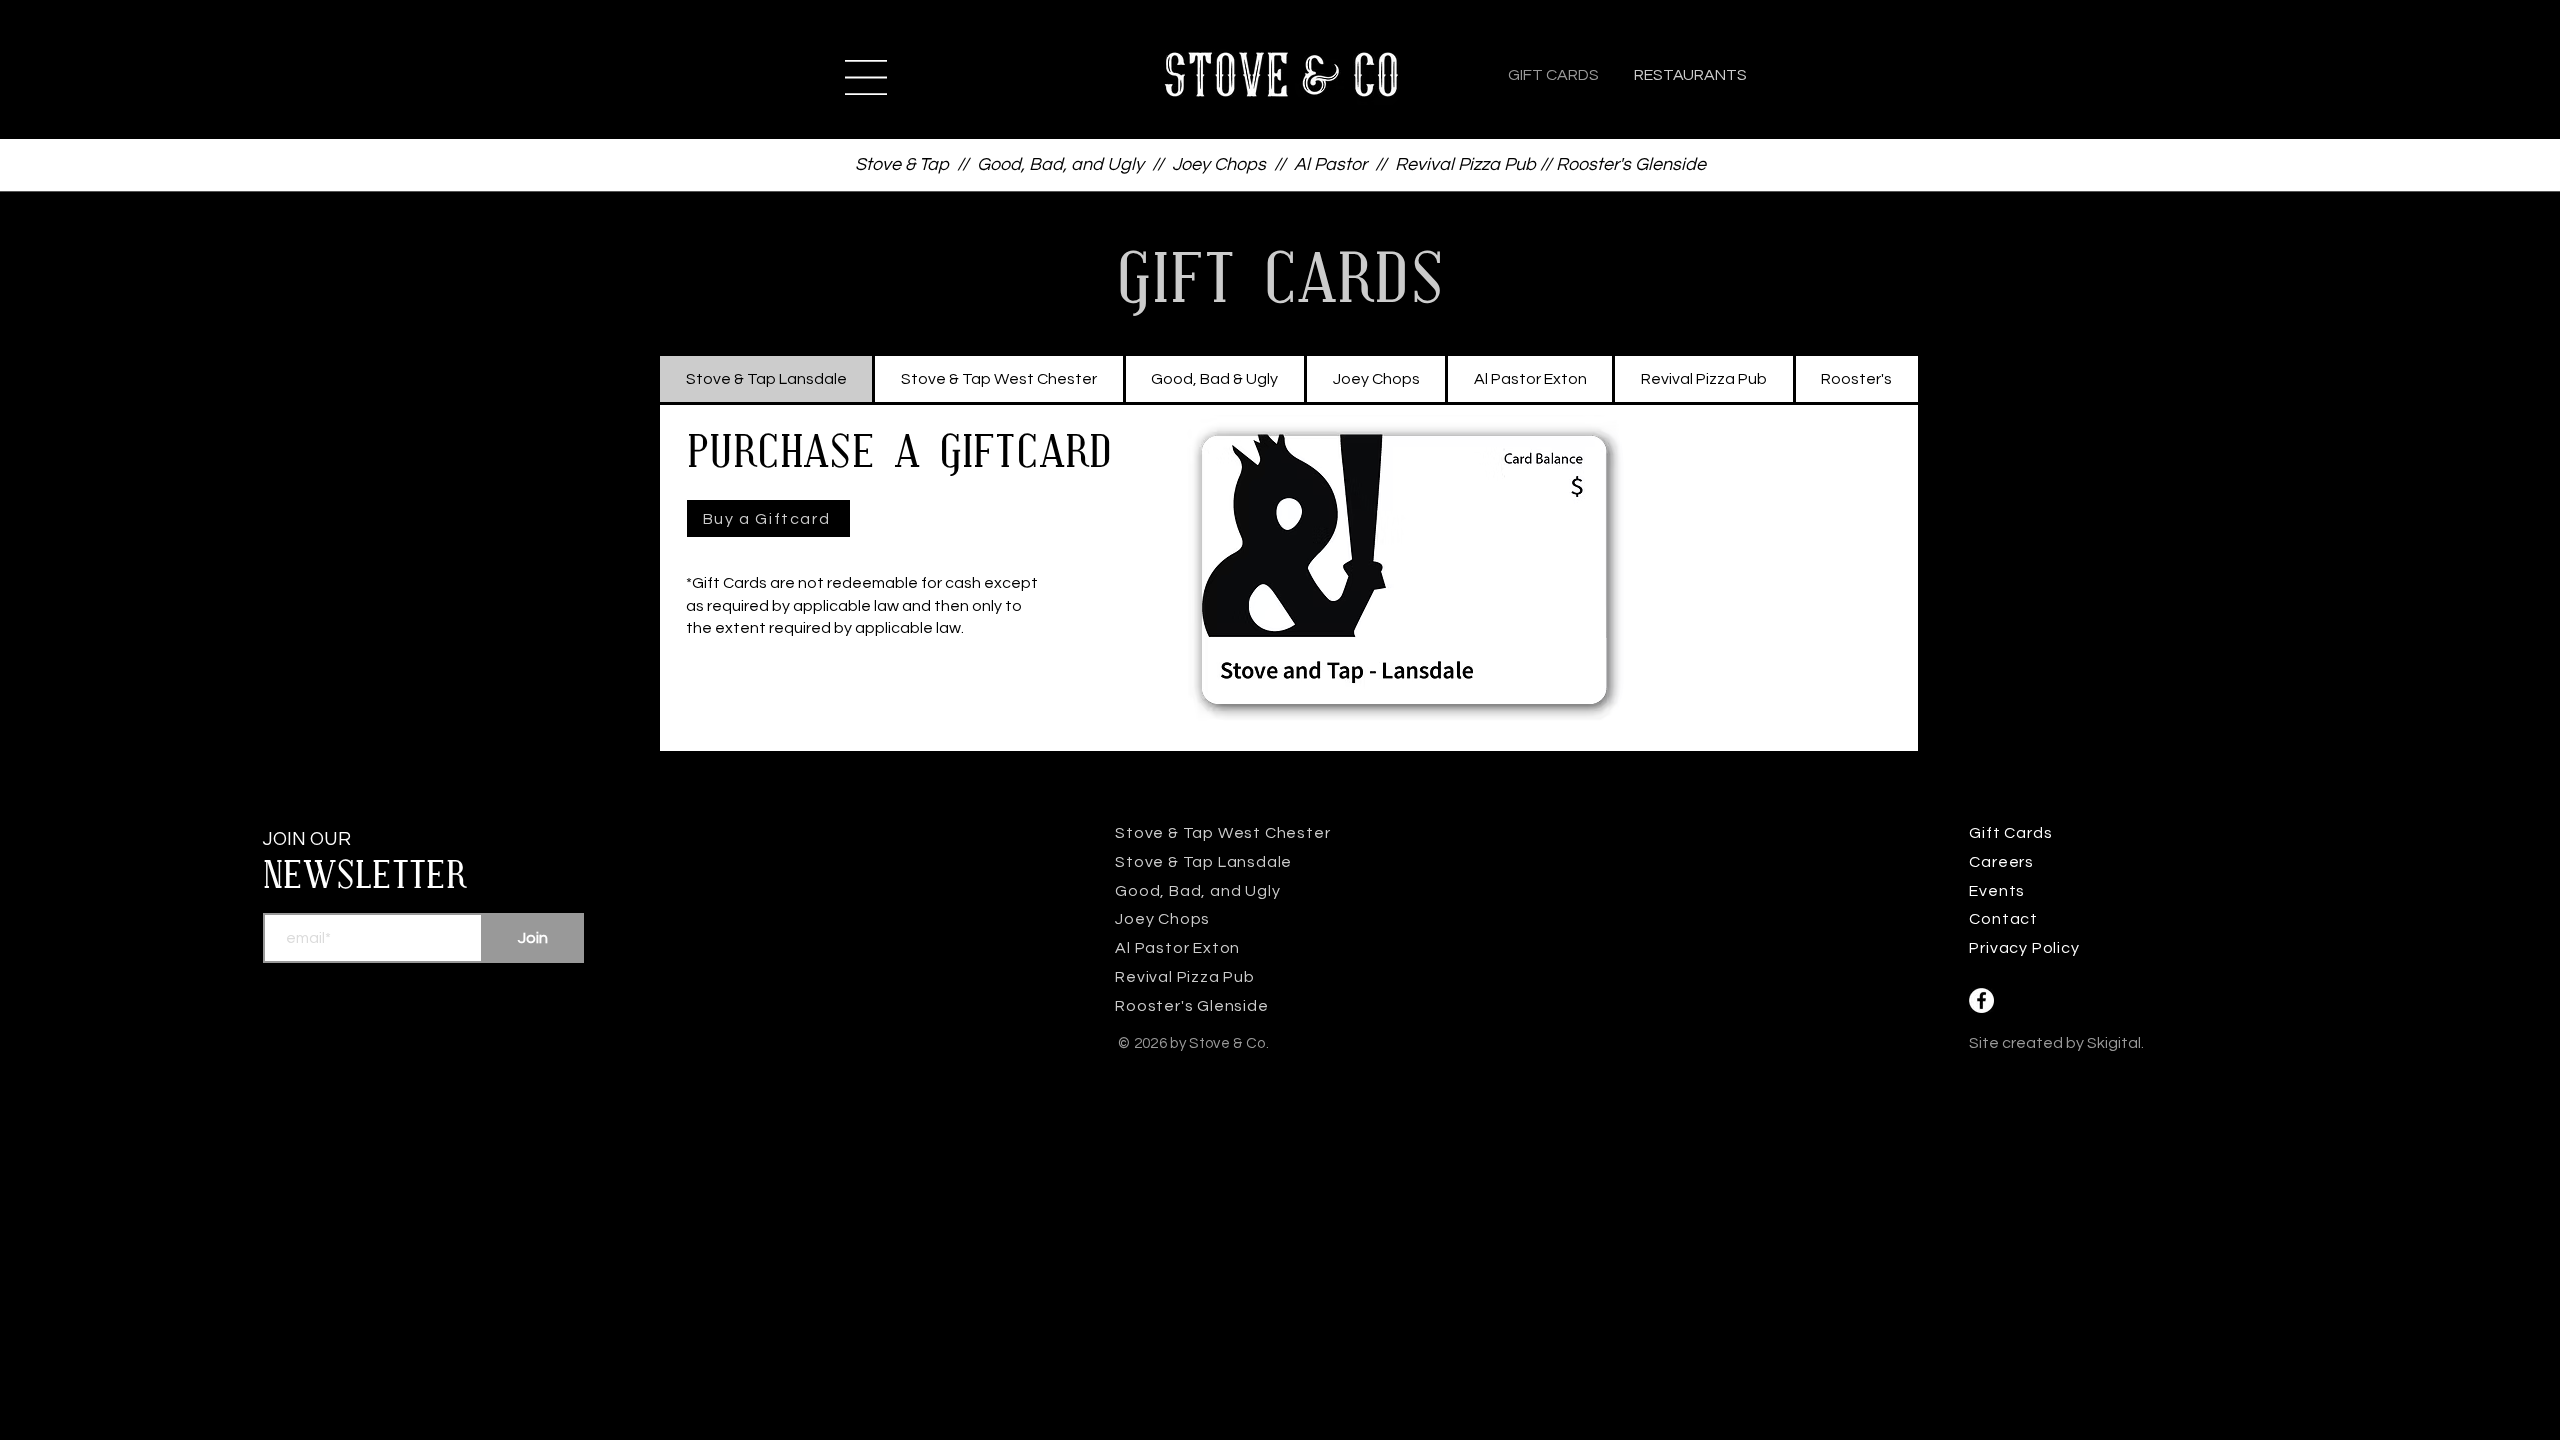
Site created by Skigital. (2056, 1043)
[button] (866, 77)
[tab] (766, 379)
